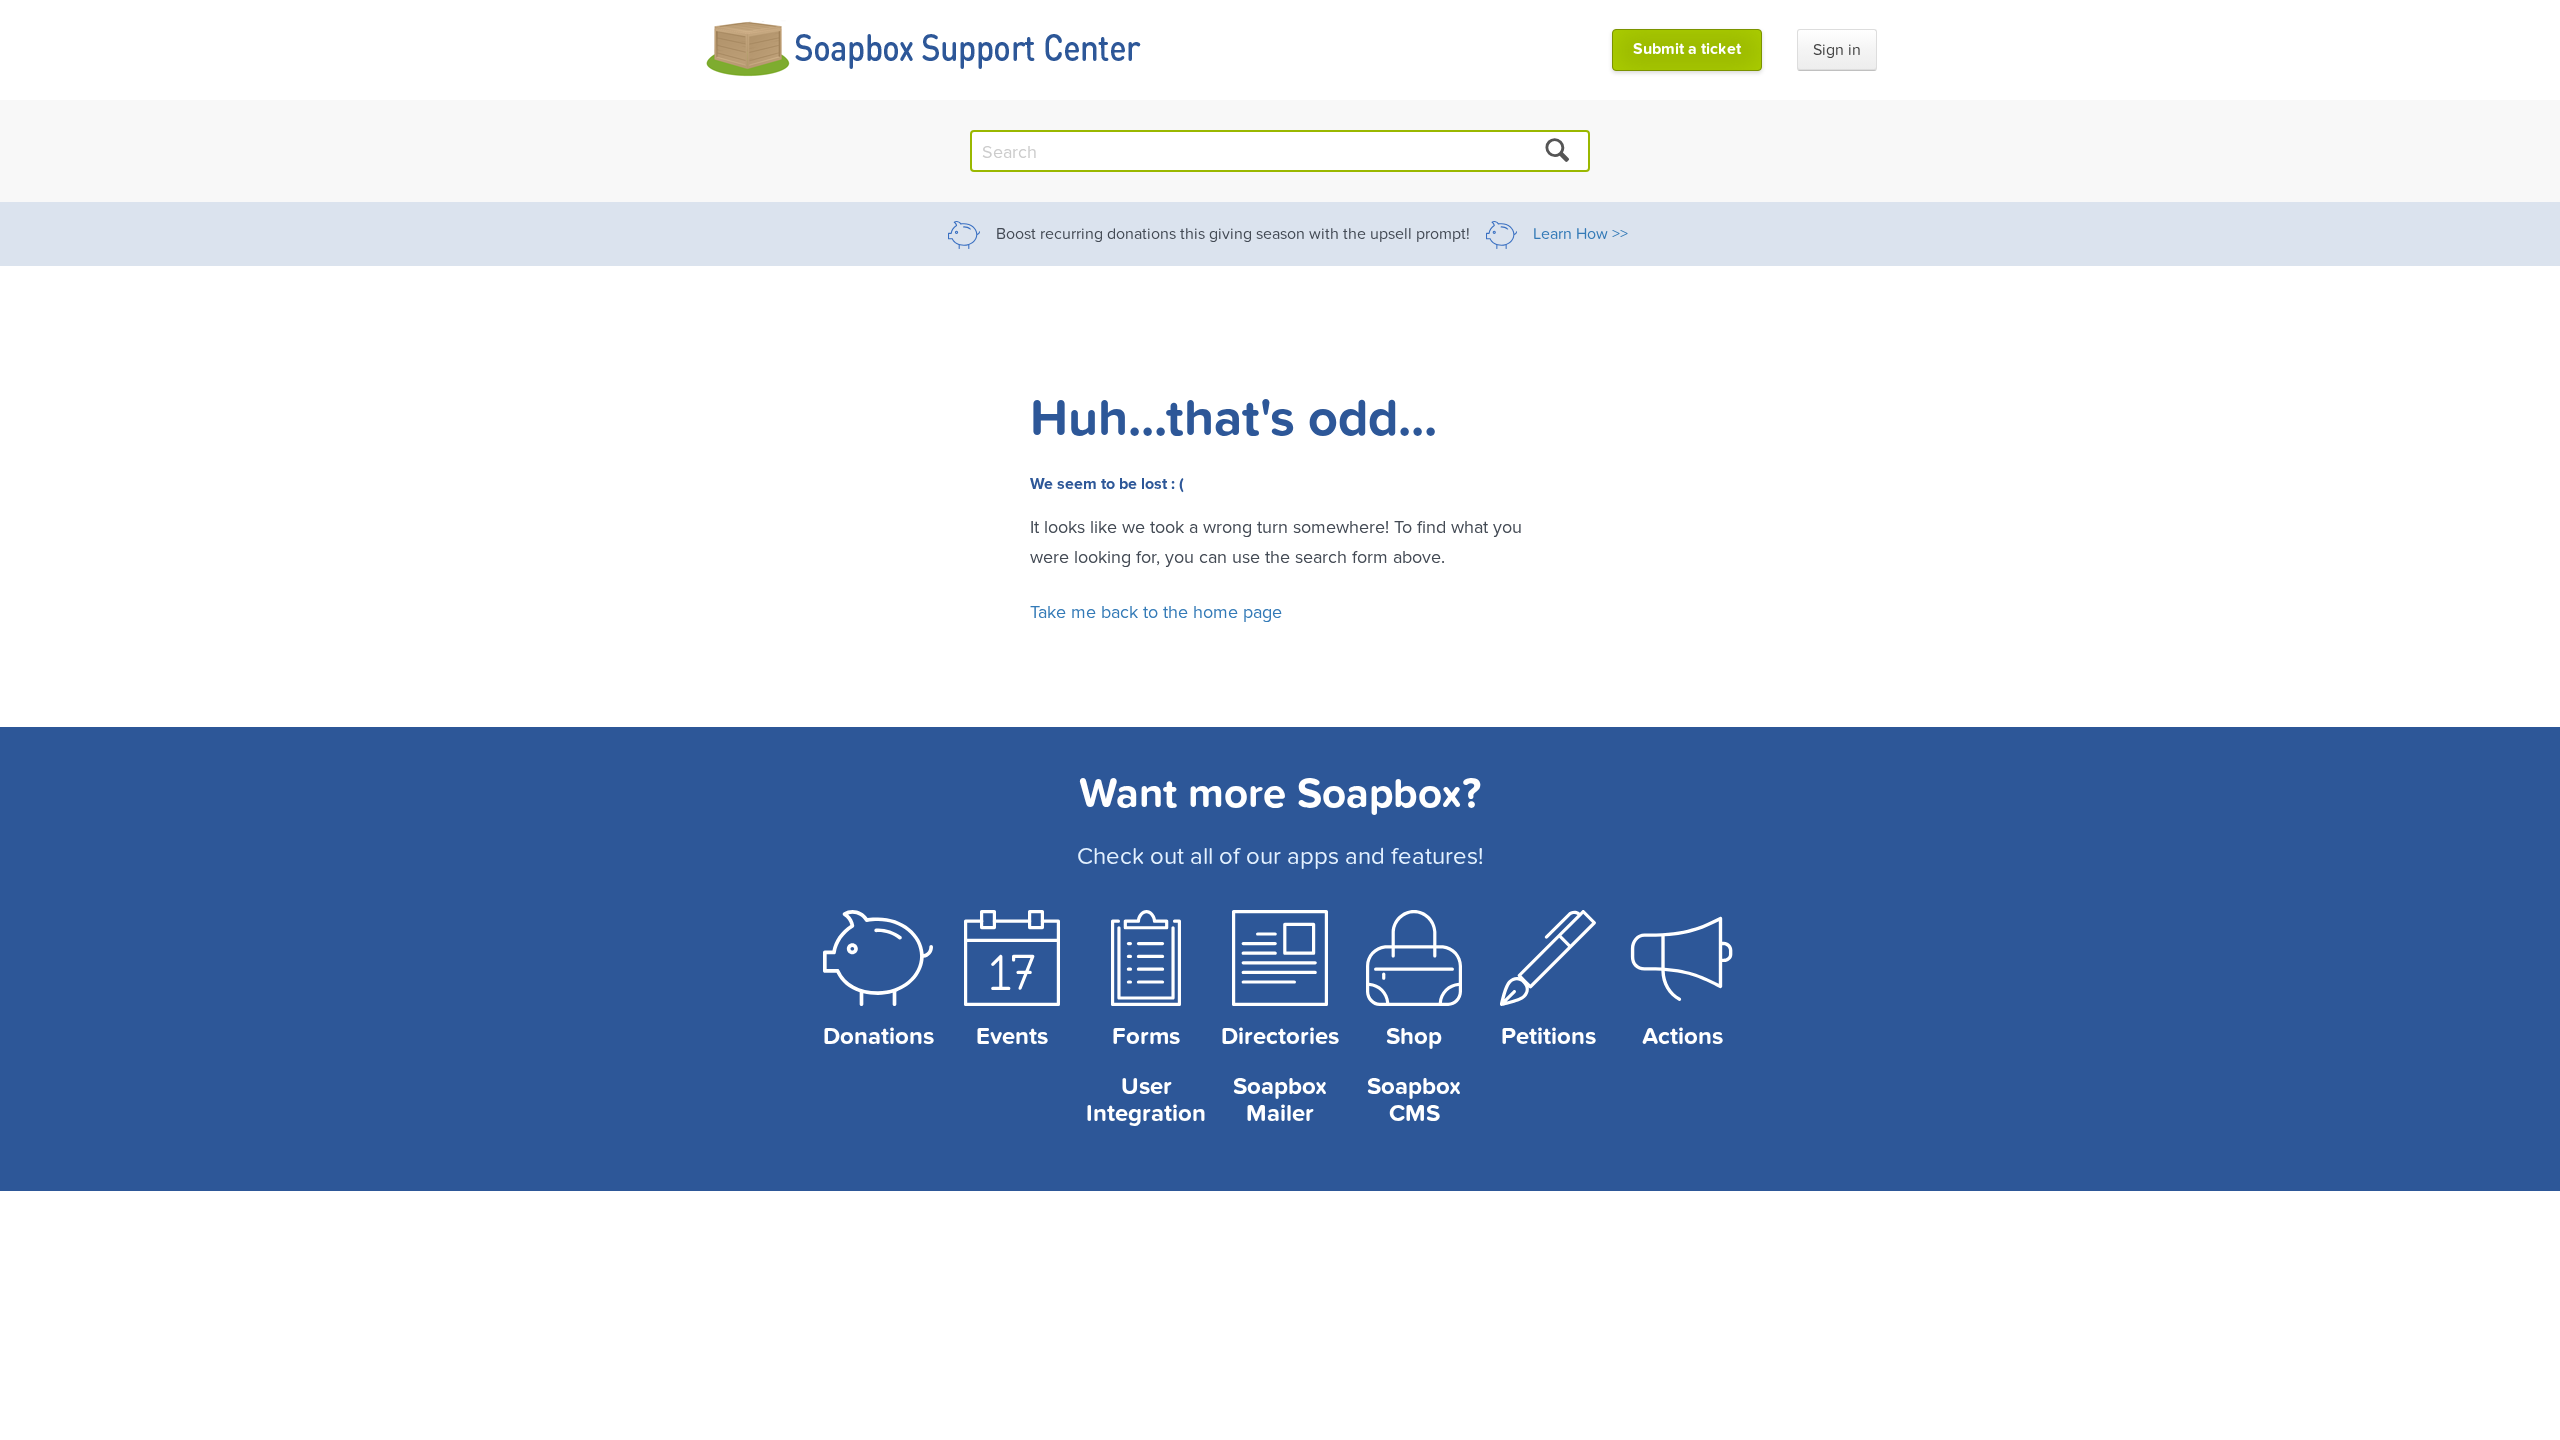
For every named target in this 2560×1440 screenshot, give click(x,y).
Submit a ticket (1687, 49)
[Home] (924, 49)
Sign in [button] (1837, 50)
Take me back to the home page (1156, 611)
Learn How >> (1580, 234)
